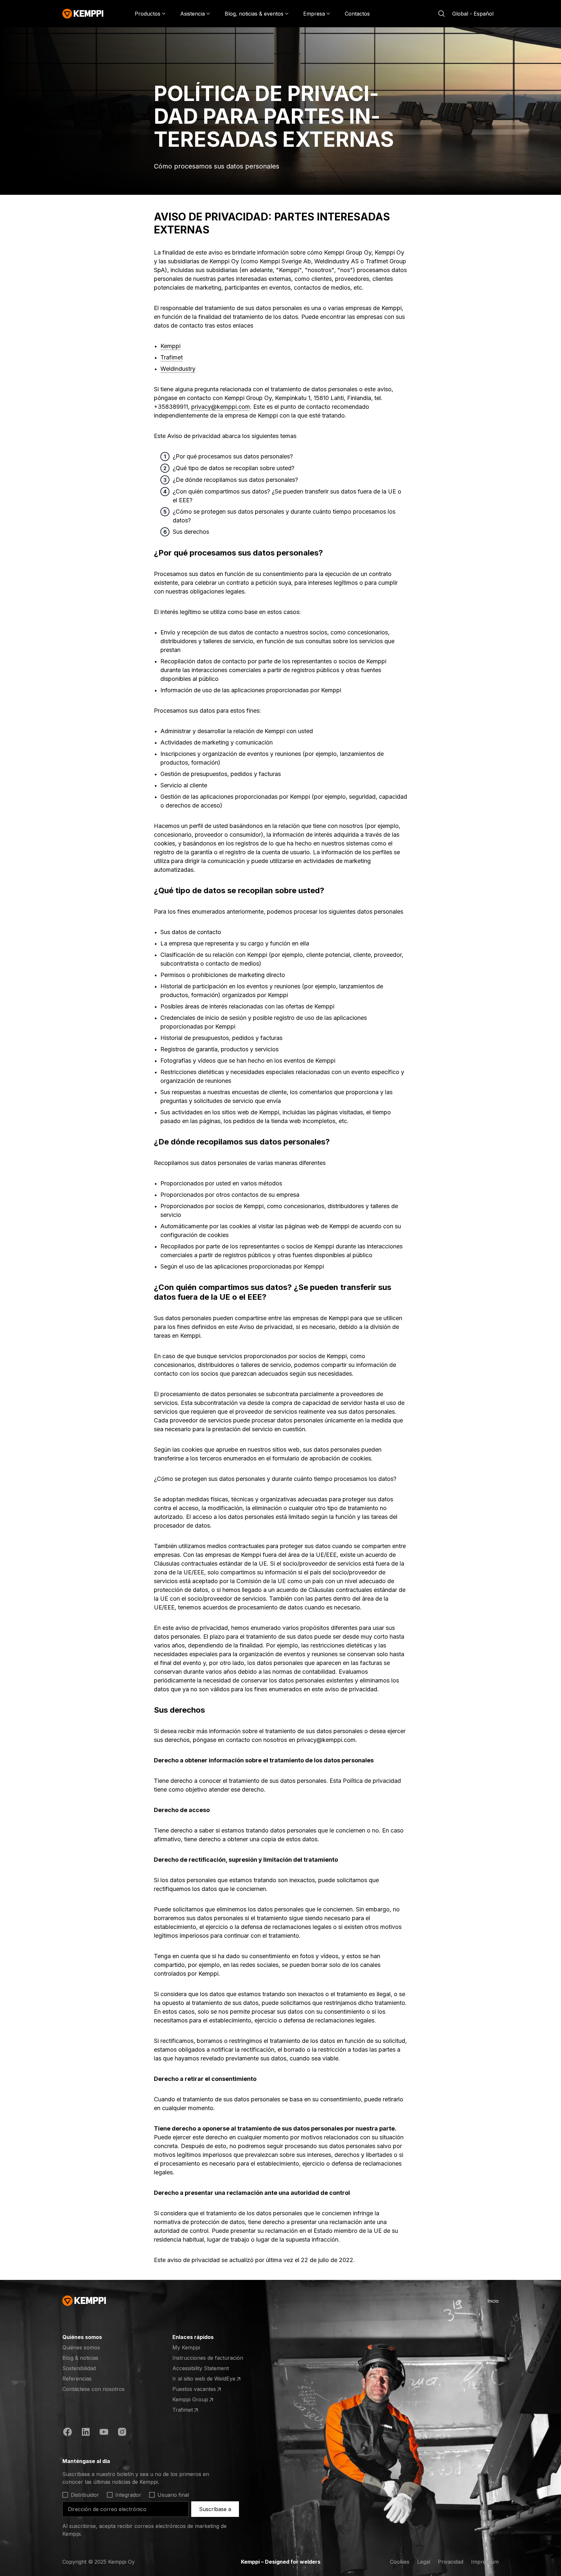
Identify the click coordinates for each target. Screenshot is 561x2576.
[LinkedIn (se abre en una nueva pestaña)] (86, 2433)
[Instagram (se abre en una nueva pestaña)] (122, 2433)
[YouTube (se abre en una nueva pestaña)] (104, 2433)
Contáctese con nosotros (93, 2389)
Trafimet (172, 357)
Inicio (493, 2301)
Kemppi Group (198, 2400)
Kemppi (170, 346)
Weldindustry (178, 369)
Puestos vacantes (198, 2389)
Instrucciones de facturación (208, 2358)
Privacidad (451, 2562)
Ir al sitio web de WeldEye (204, 2379)
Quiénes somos (81, 2347)
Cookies (400, 2562)
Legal (424, 2562)
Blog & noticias (80, 2358)
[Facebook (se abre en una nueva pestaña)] (68, 2433)
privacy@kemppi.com (221, 407)
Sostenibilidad (79, 2368)
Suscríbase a (215, 2509)
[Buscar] (442, 14)
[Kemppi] (83, 14)
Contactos (357, 14)
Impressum (485, 2562)
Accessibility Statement (201, 2368)
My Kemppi (186, 2347)
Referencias (77, 2379)
